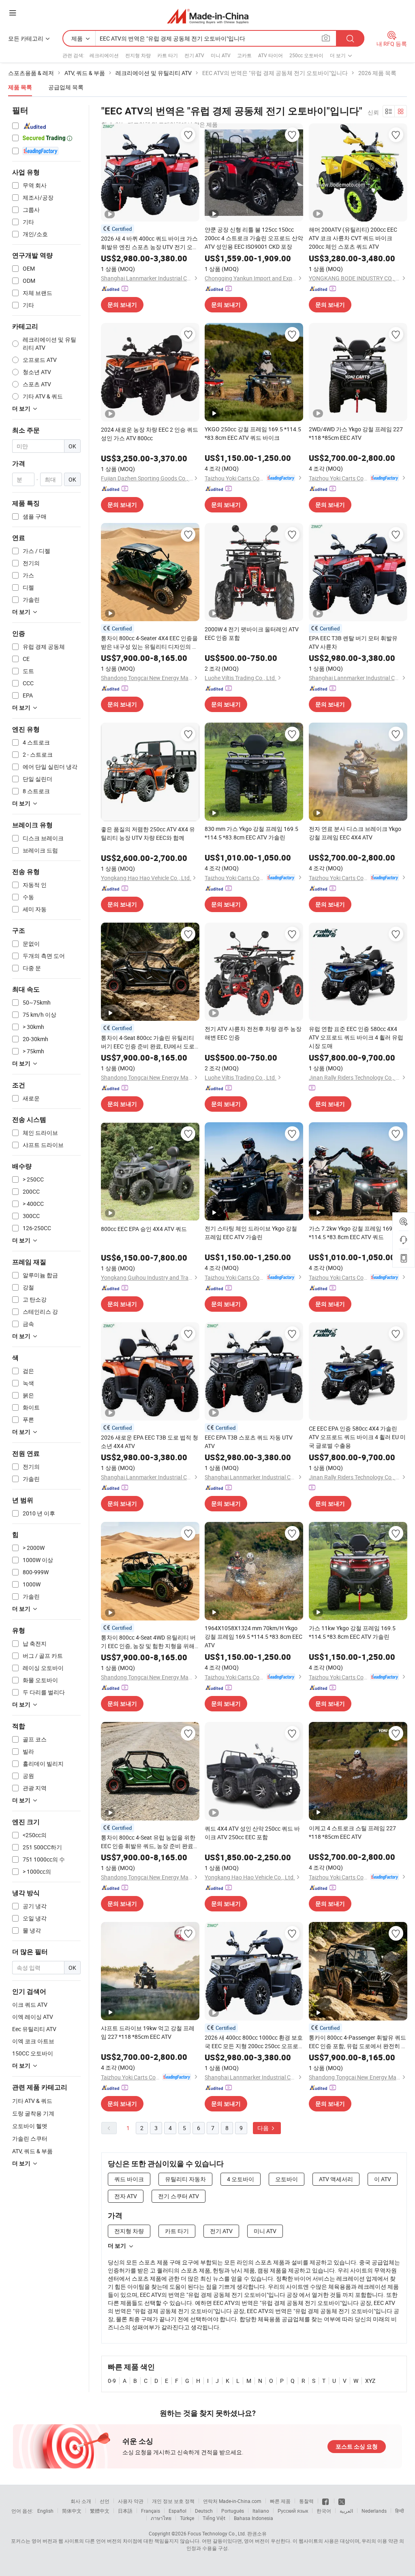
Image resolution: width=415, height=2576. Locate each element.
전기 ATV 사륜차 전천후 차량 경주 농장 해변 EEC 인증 (253, 1033)
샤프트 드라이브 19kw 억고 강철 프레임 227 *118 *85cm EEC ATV (148, 2032)
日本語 (125, 2511)
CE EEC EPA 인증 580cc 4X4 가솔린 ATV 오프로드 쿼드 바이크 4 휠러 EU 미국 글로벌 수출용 (357, 1437)
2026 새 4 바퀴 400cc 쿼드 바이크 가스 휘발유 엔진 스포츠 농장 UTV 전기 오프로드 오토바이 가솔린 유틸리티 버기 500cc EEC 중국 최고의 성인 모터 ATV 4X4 (150, 243)
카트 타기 (168, 55)
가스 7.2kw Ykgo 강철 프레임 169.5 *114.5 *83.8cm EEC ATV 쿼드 (353, 1233)
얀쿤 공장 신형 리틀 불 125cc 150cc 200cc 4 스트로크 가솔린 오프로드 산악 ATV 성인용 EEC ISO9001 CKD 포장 (254, 238)
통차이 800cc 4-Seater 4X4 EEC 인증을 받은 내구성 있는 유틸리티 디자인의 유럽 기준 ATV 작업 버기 (149, 642)
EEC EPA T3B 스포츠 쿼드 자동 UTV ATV (249, 1442)
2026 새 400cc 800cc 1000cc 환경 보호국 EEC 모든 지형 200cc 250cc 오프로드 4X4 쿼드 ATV (254, 2042)
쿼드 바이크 (129, 2179)
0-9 (112, 2381)
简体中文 (72, 2511)
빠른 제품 (280, 2501)
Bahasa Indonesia (253, 2518)
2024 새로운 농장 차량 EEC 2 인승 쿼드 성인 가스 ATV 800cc (150, 434)
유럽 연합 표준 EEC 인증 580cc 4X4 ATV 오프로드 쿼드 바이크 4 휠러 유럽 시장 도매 (356, 1037)
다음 (264, 2128)
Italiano (261, 2511)
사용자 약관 (131, 2501)
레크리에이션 (104, 55)
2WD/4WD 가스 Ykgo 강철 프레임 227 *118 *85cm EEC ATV (356, 433)
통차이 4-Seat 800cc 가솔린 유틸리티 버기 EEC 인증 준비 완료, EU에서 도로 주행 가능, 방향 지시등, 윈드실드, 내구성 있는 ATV (148, 1042)
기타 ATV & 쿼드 (32, 2101)
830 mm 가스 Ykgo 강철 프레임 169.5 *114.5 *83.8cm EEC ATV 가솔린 (251, 833)
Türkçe (187, 2518)
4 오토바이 (241, 2179)
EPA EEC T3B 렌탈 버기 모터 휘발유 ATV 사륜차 (353, 642)
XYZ (370, 2381)
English (45, 2511)
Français (151, 2511)
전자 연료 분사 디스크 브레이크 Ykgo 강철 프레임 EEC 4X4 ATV (355, 833)
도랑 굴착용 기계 (33, 2113)
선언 (105, 2501)
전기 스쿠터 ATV (179, 2196)
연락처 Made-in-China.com (232, 2501)
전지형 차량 (138, 55)
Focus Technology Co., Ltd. (217, 2533)
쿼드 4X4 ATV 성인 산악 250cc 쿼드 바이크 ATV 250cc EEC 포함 (252, 1833)
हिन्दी (400, 2511)
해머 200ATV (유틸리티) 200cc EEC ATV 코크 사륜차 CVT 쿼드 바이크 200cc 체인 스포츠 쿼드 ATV (353, 238)
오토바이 (287, 2179)
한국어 (324, 2511)
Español (178, 2511)
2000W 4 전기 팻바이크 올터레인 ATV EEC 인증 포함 (252, 633)
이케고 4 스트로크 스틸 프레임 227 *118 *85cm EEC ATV (352, 1832)
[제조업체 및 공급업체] (208, 16)
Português (233, 2511)
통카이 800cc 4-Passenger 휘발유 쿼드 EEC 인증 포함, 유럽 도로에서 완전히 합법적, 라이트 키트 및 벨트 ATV (358, 2042)
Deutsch (204, 2511)
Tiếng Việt (214, 2518)
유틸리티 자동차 (185, 2179)
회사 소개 (81, 2501)
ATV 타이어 (271, 55)
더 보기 (117, 2246)
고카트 (244, 55)
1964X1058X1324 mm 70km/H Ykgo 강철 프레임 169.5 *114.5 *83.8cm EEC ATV (253, 1637)
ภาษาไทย (161, 2518)
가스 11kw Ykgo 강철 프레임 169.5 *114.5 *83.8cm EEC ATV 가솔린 (352, 1632)
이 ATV (383, 2179)
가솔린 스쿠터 (30, 2138)
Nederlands (374, 2511)
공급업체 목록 (66, 87)
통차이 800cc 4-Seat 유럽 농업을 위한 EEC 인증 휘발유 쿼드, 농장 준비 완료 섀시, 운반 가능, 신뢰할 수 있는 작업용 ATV (148, 1842)
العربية (346, 2511)
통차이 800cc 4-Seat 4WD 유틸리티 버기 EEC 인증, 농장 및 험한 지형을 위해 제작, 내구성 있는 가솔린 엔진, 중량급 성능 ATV (148, 1642)
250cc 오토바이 (306, 55)
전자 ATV (126, 2196)
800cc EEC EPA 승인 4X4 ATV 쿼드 (144, 1229)
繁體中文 (100, 2511)
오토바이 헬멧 (30, 2126)
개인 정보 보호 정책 (173, 2501)
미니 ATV (221, 55)
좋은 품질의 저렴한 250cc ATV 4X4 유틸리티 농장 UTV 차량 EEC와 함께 (148, 833)
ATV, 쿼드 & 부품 (32, 2151)
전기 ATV (194, 55)
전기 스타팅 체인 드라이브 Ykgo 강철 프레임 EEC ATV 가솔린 (251, 1233)
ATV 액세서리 (336, 2179)
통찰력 (306, 2501)
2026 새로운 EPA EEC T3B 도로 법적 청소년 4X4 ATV (150, 1442)
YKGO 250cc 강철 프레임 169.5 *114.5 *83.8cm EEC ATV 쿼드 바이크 (253, 433)
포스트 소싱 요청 (357, 2447)
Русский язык (293, 2511)
